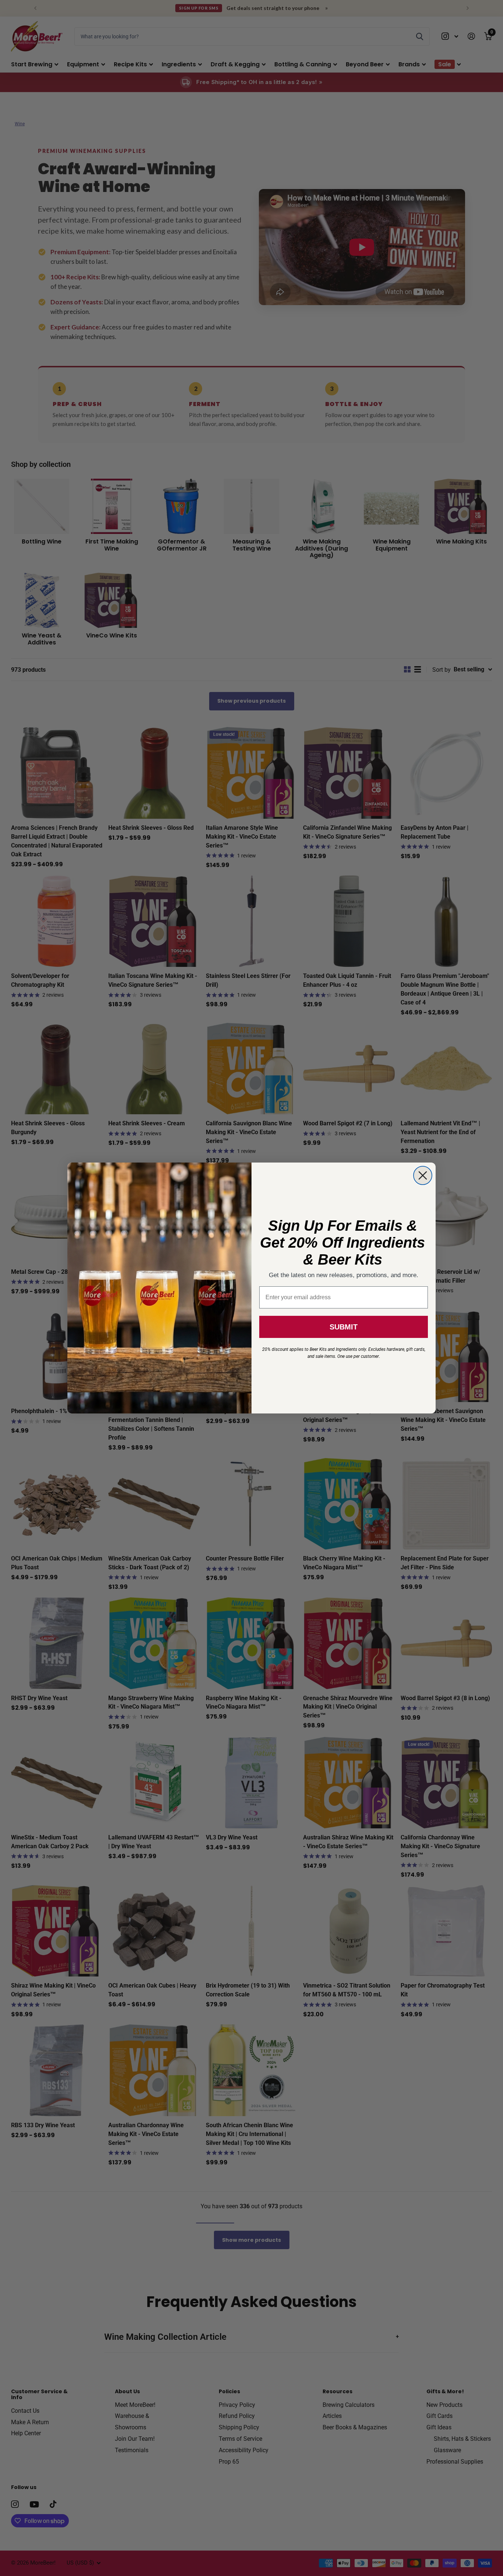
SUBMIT (344, 1327)
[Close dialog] (423, 1175)
